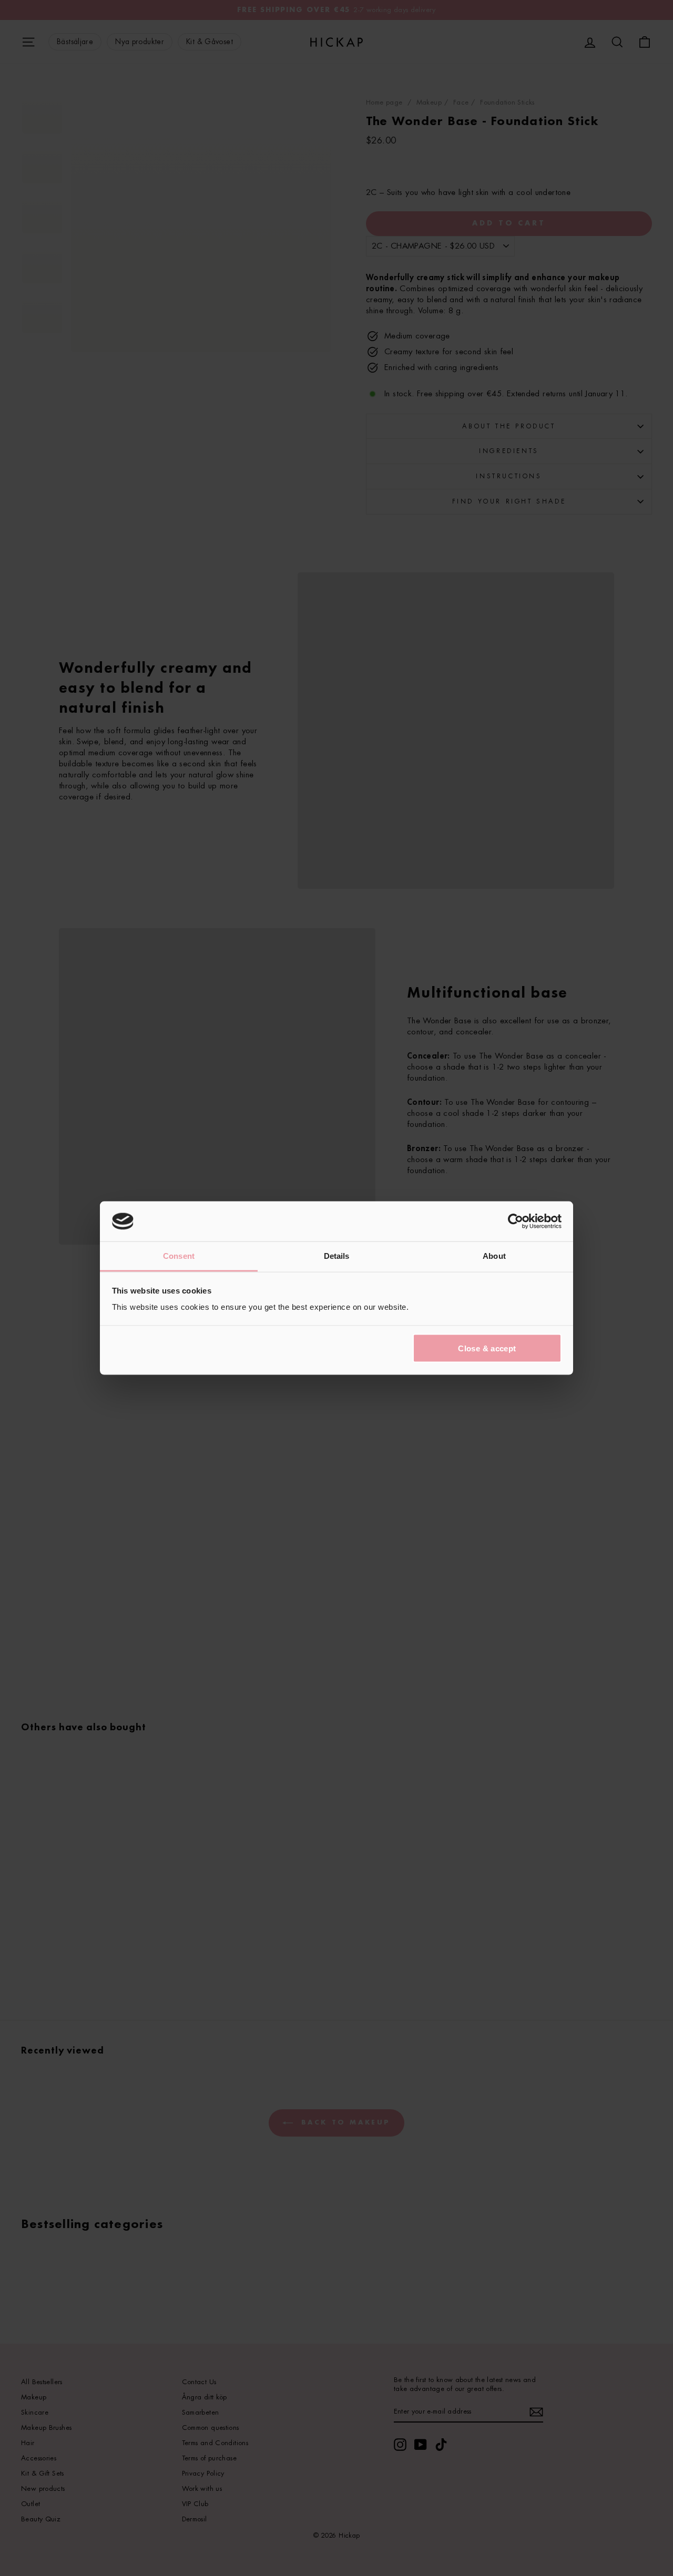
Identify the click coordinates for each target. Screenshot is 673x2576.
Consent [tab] (179, 1256)
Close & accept (487, 1348)
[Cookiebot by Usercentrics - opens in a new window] (516, 1222)
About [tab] (494, 1256)
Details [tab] (337, 1256)
